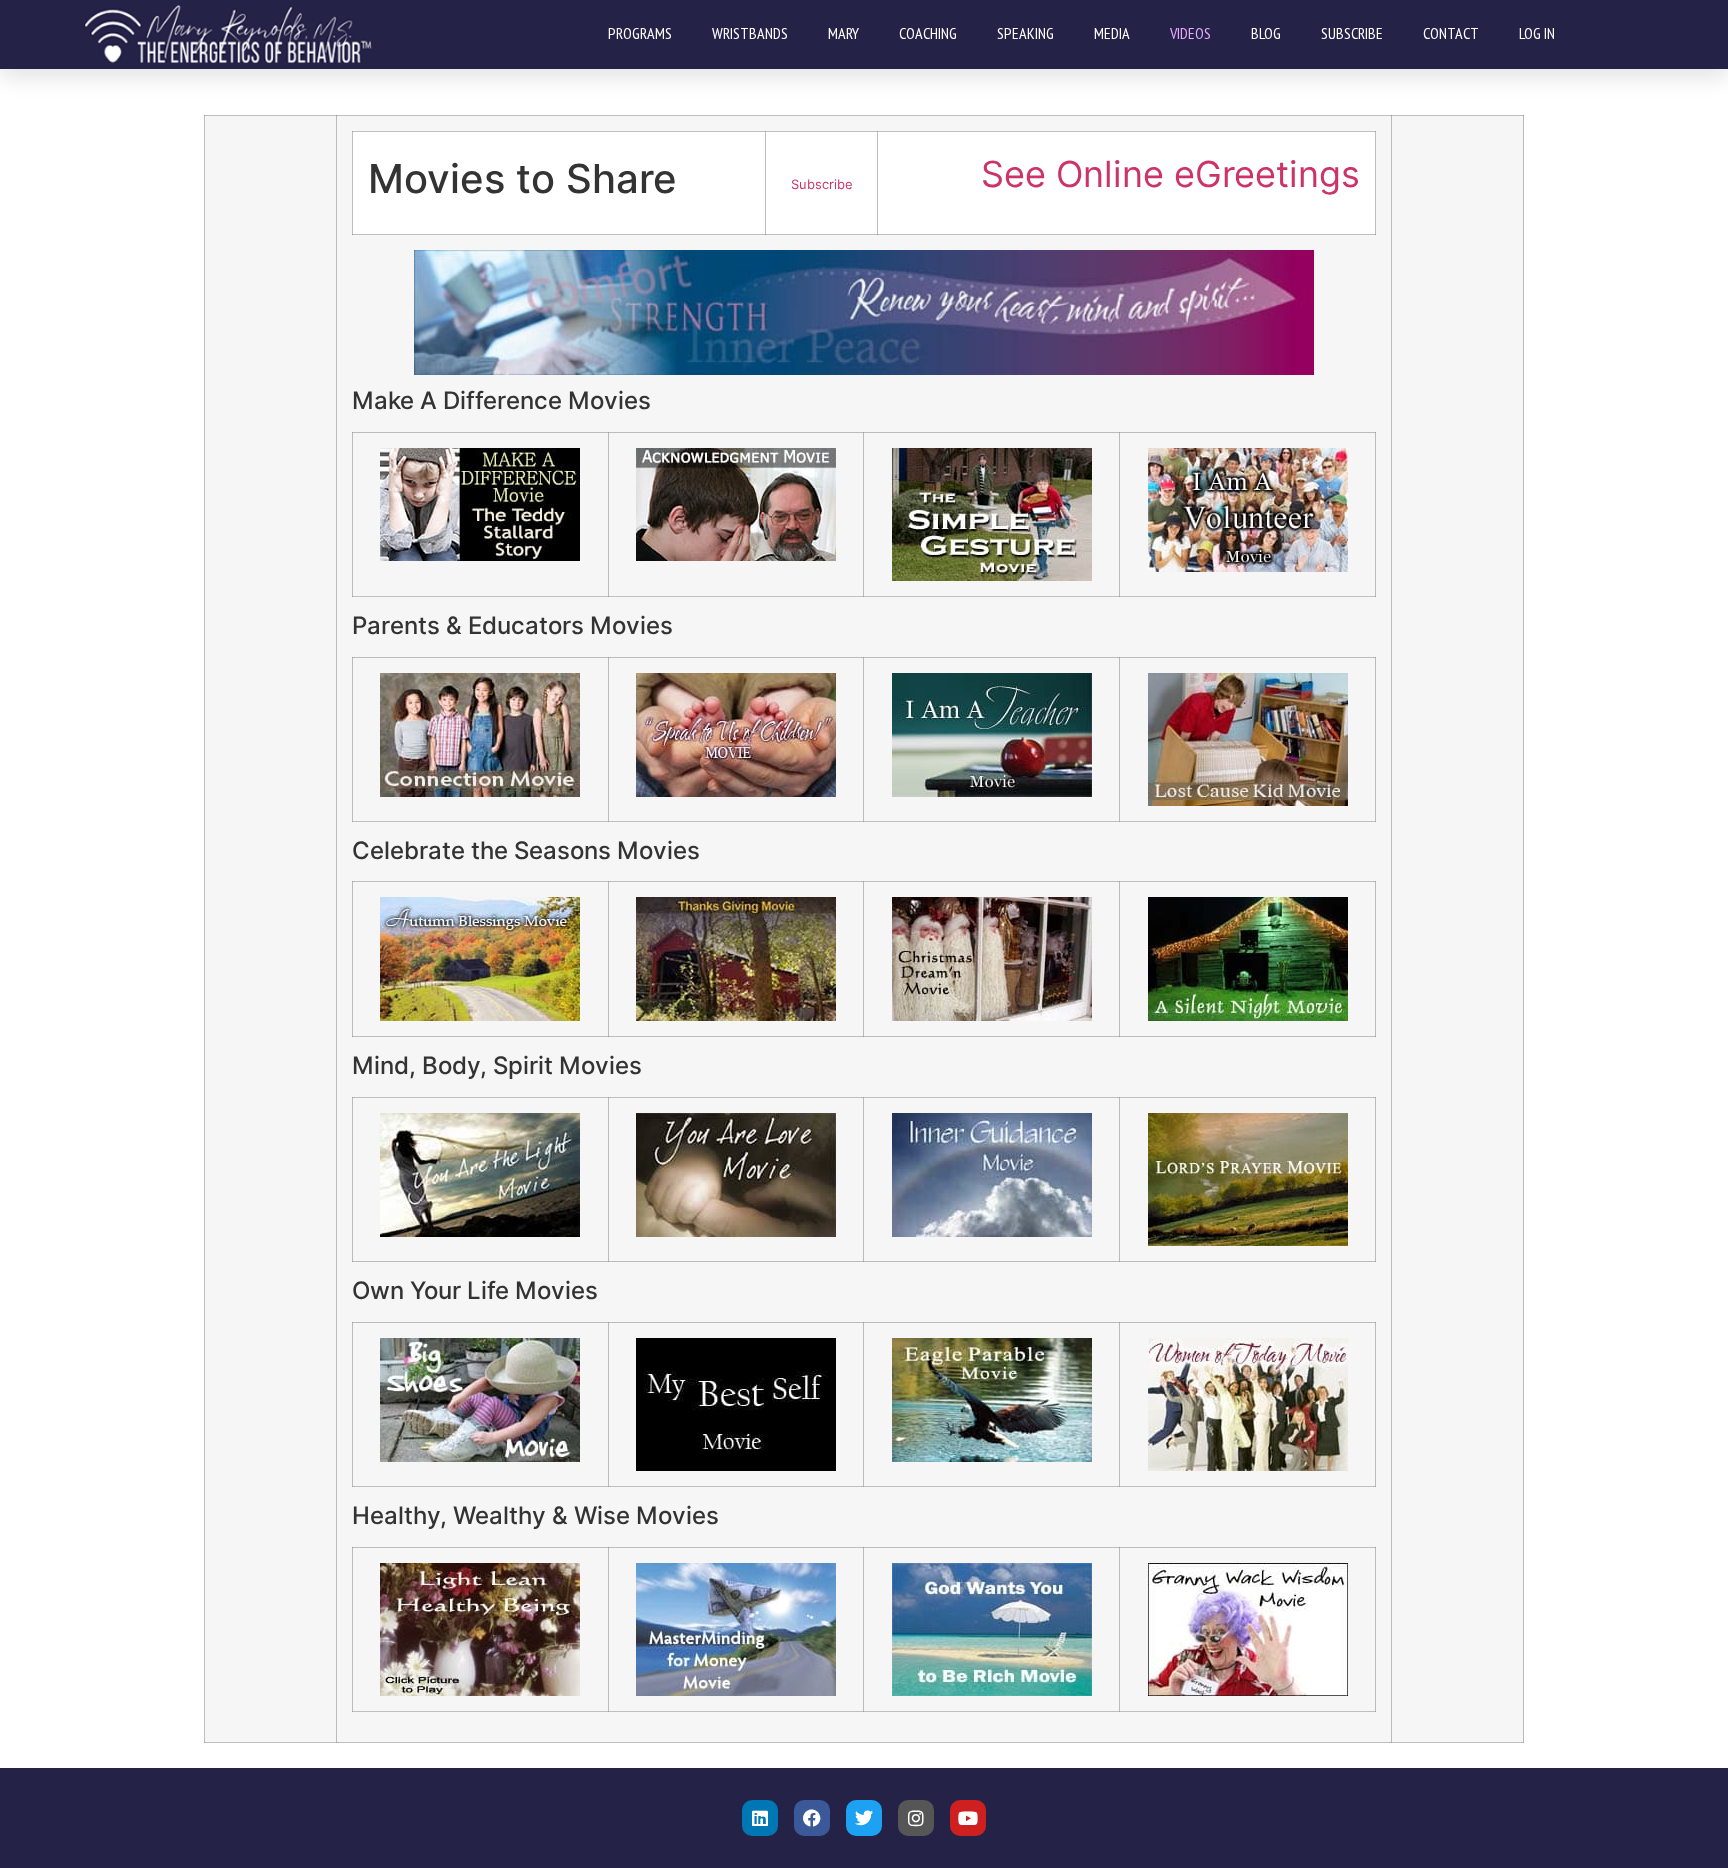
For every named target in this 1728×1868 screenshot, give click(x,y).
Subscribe (822, 184)
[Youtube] (968, 1818)
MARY (843, 33)
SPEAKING (1025, 33)
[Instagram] (916, 1818)
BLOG (1266, 33)
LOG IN (1537, 33)
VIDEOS (1190, 33)
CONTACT (1451, 33)
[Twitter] (864, 1818)
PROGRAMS (640, 33)
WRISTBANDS (750, 33)
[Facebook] (812, 1818)
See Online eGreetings (1170, 174)
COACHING (928, 33)
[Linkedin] (760, 1818)
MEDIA (1112, 33)
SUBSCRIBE (1352, 33)
